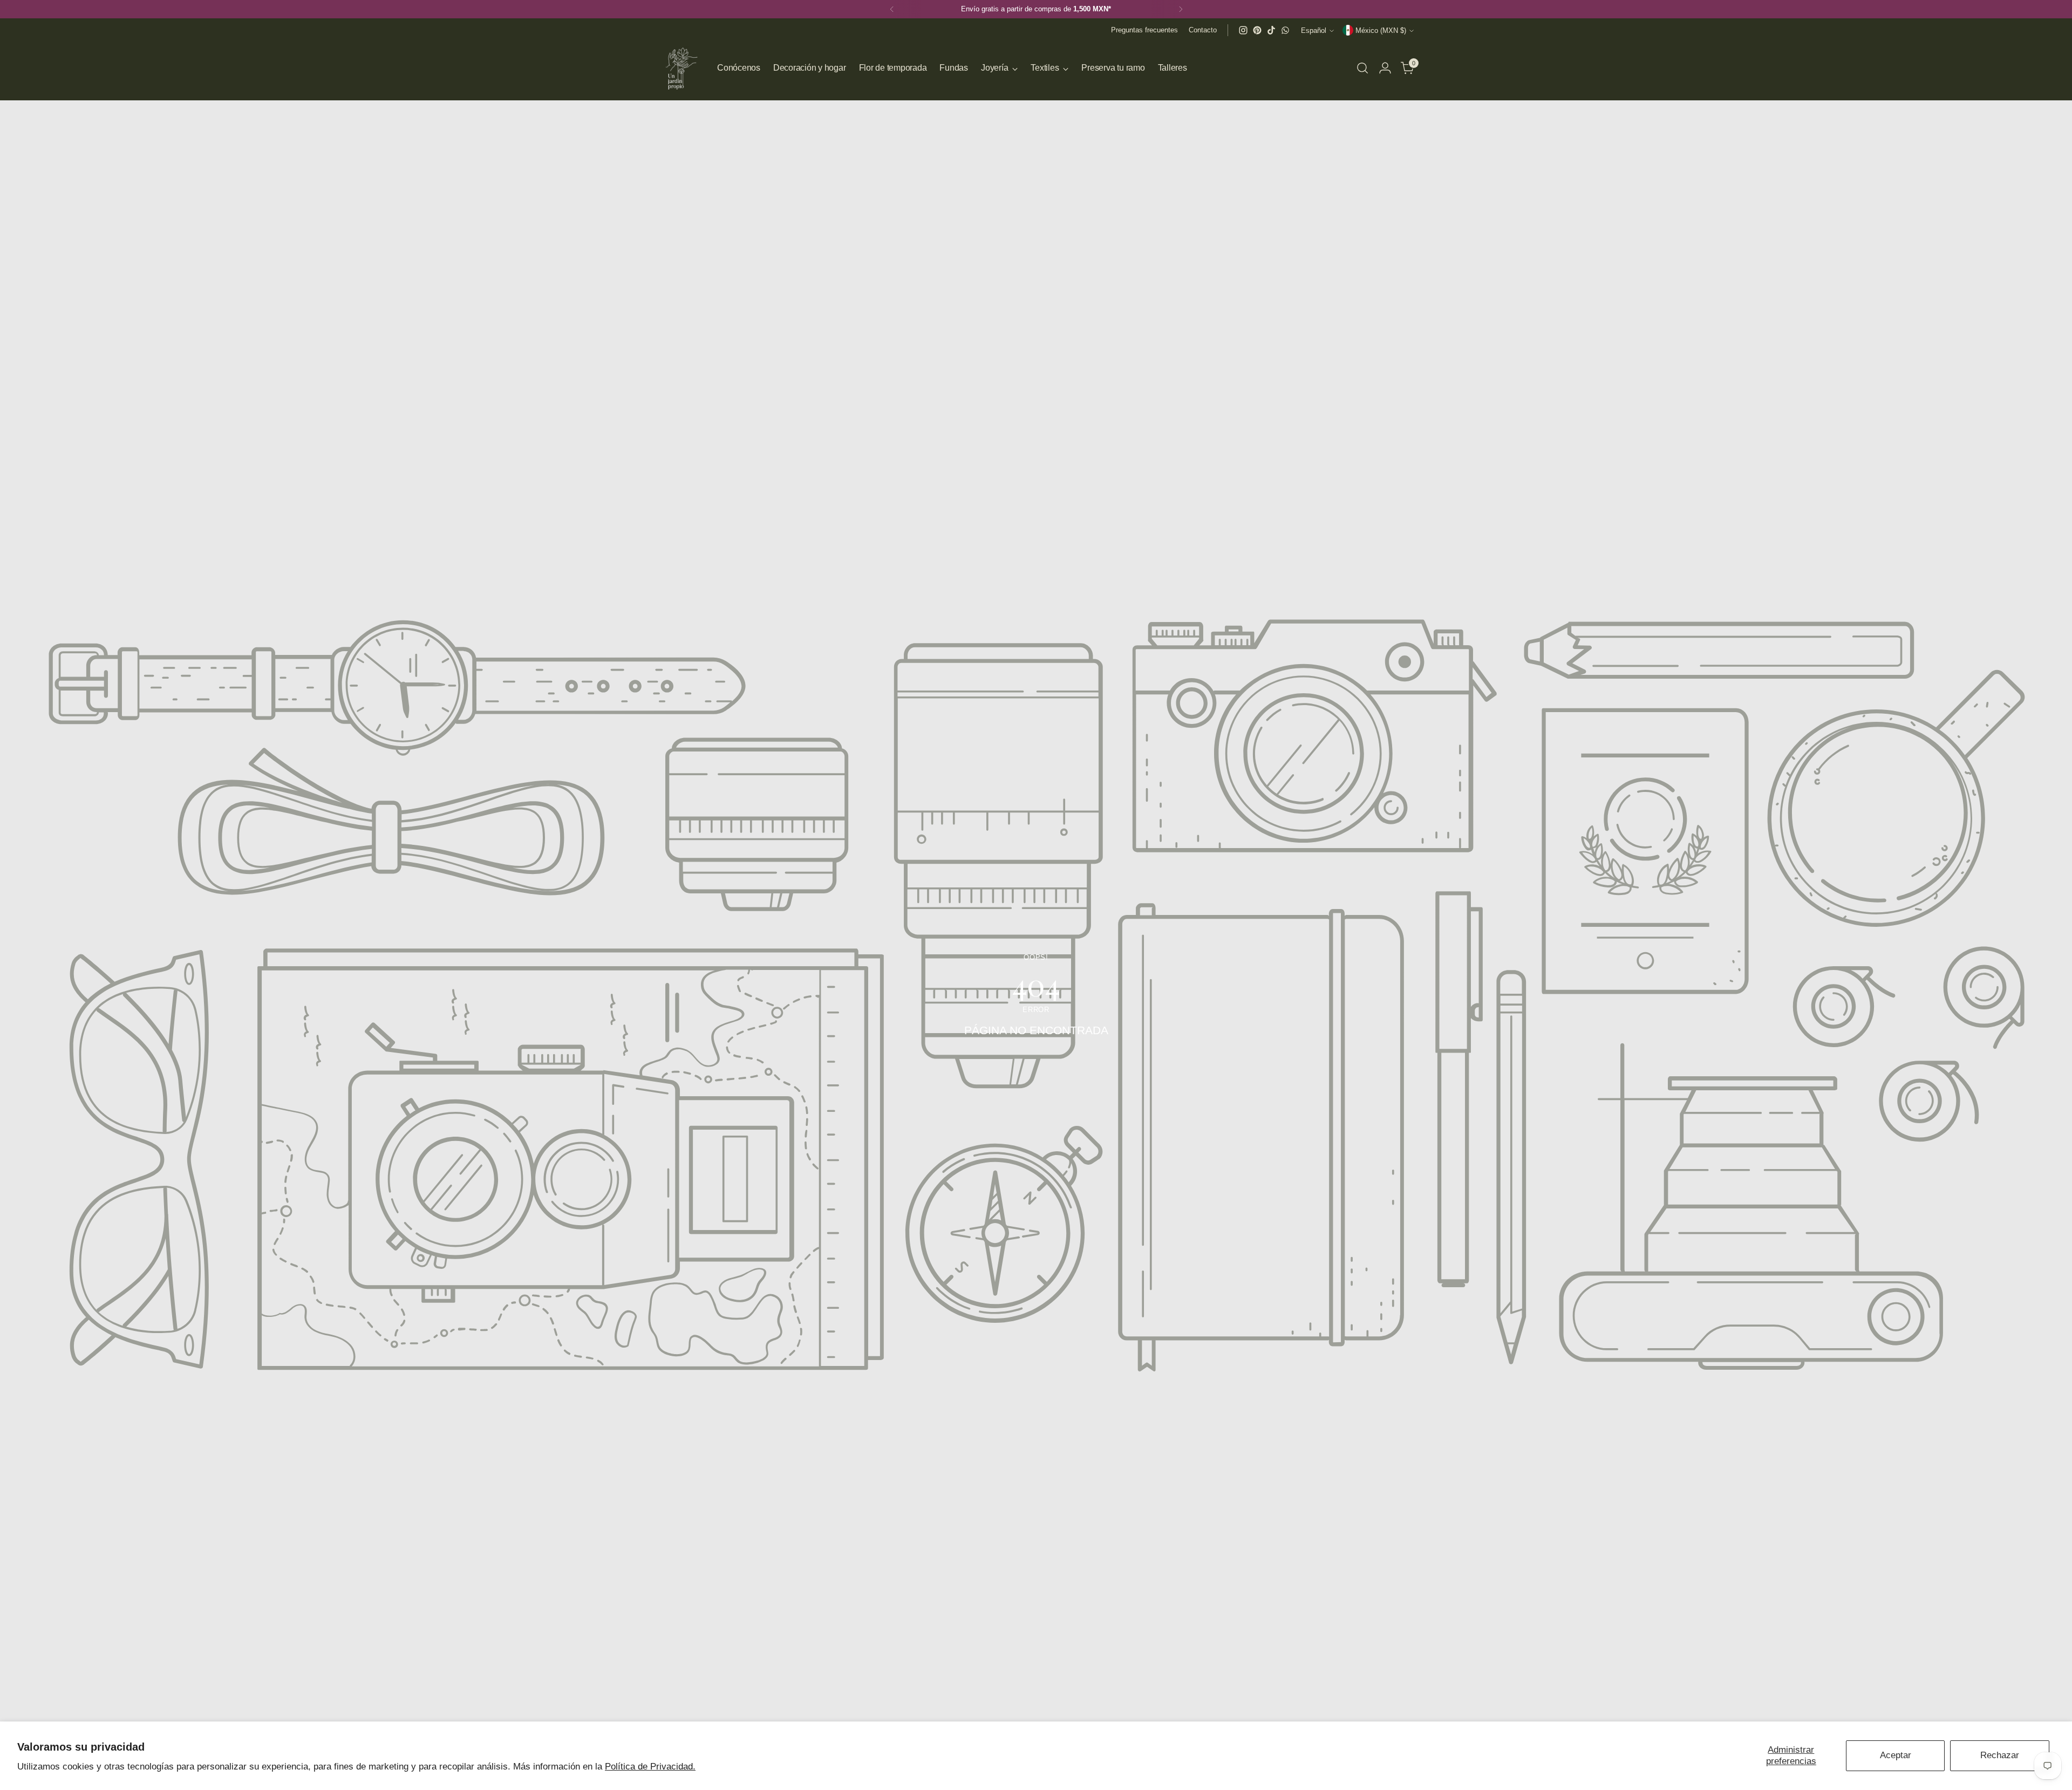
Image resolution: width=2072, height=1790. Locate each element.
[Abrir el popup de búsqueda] (1362, 68)
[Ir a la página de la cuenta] (1385, 68)
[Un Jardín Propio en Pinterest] (1257, 30)
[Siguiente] (1181, 9)
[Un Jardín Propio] (680, 68)
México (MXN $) (1381, 30)
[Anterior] (892, 9)
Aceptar (1896, 1755)
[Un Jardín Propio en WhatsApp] (1285, 30)
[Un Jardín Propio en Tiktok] (1271, 30)
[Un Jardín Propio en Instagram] (1243, 30)
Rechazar (2000, 1755)
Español (1314, 30)
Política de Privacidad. (650, 1767)
